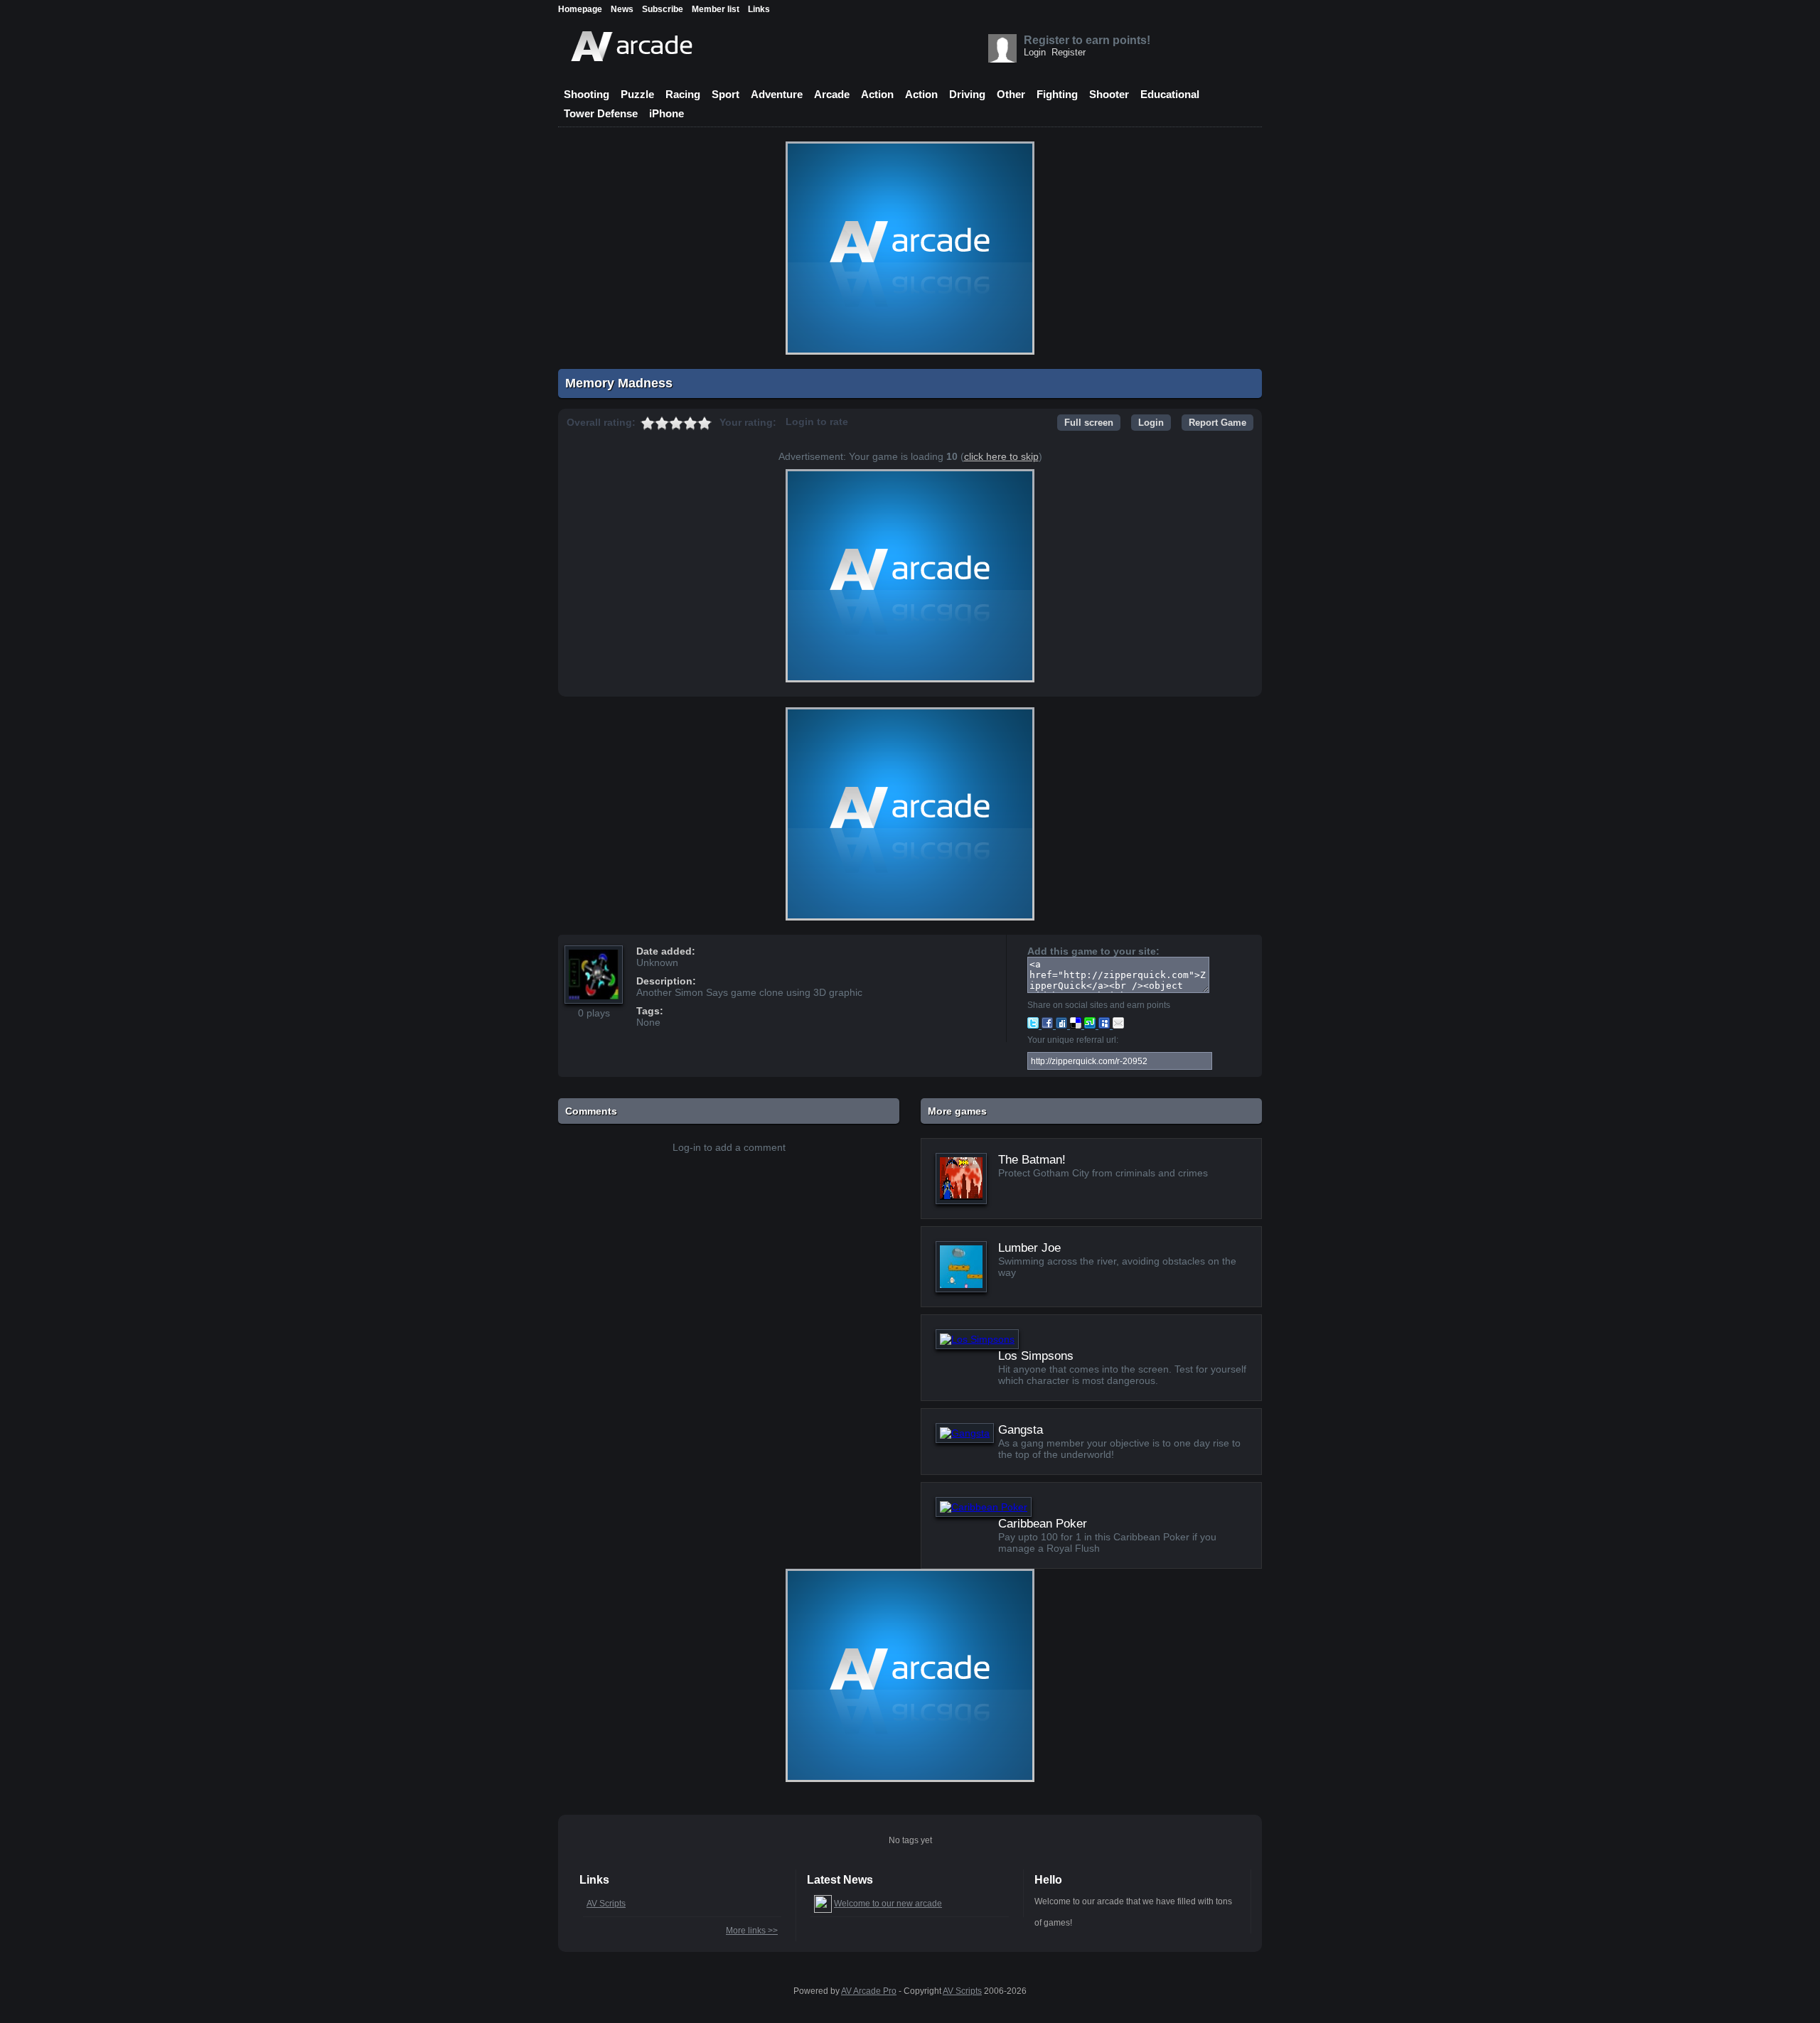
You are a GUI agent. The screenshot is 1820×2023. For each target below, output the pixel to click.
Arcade (832, 94)
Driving (967, 94)
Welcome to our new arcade (888, 1904)
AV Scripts (606, 1904)
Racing (683, 94)
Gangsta (1021, 1430)
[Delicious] (1077, 1025)
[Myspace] (1106, 1025)
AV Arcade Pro (869, 1991)
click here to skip (1001, 456)
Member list (716, 9)
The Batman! (1032, 1160)
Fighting (1057, 94)
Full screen (1089, 423)
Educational (1170, 94)
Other (1011, 94)
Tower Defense (601, 113)
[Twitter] (1034, 1025)
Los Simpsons (1036, 1356)
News (622, 9)
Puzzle (637, 94)
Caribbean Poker (1043, 1524)
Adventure (777, 94)
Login (1035, 52)
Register (1069, 52)
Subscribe (663, 9)
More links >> (752, 1931)
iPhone (667, 113)
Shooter (1109, 94)
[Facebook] (1049, 1025)
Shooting (587, 94)
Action (877, 94)
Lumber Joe (1029, 1248)
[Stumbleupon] (1091, 1025)
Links (759, 9)
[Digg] (1063, 1025)
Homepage (580, 9)
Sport (726, 94)
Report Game (1217, 423)
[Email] (1118, 1025)
